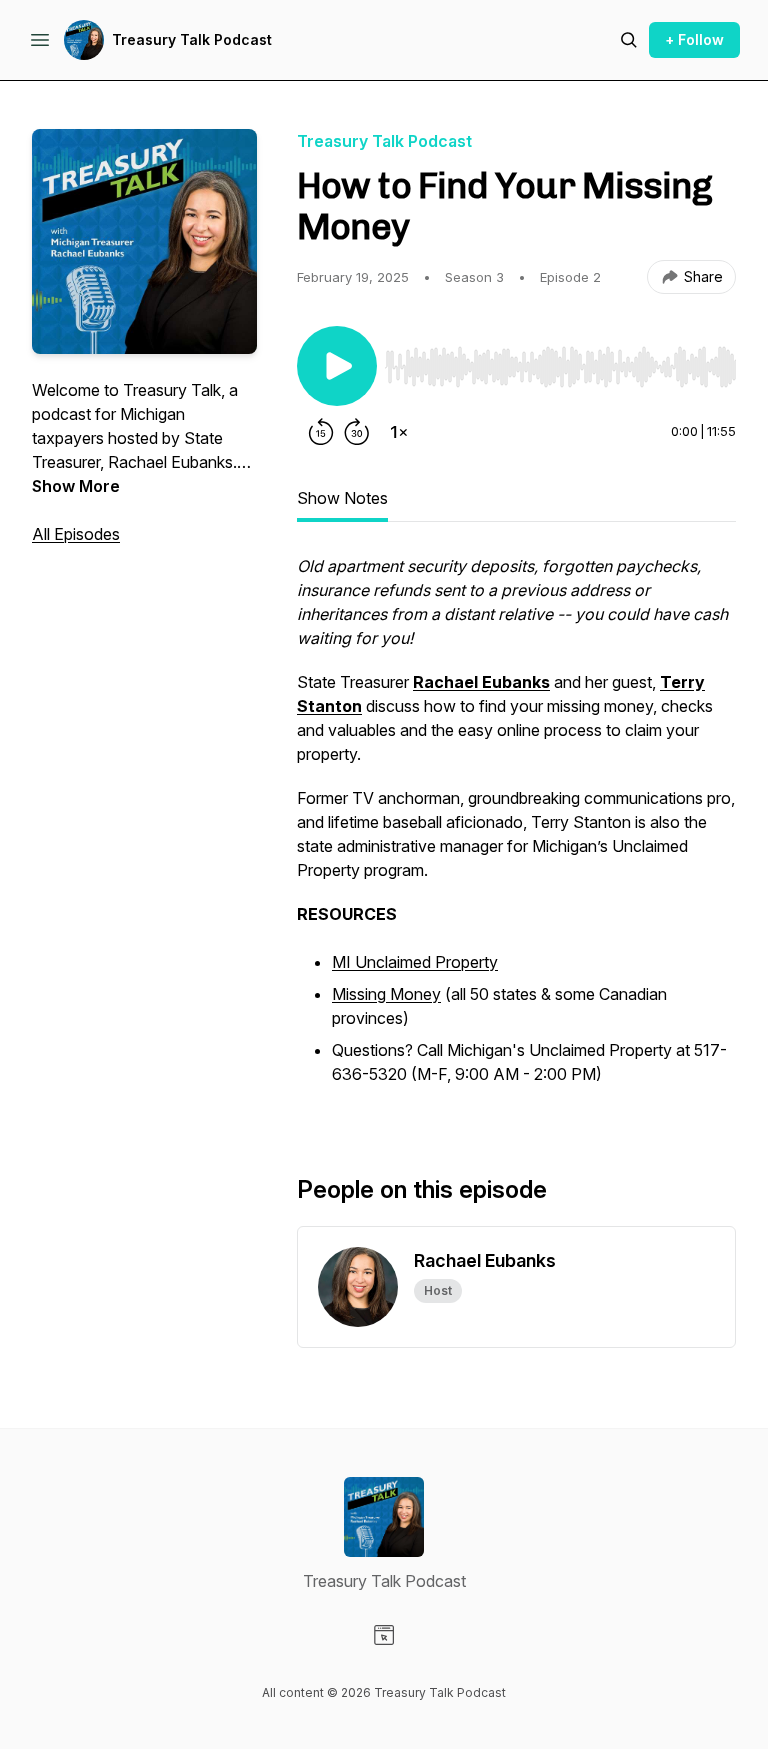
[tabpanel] (516, 832)
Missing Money (386, 994)
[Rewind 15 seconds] (321, 432)
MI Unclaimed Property (415, 962)
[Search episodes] (629, 40)
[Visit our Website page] (384, 1635)
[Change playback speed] (399, 432)
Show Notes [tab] (342, 498)
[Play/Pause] (337, 366)
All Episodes (76, 534)
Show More (76, 486)
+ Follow (694, 39)
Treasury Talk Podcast (192, 39)
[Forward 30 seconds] (357, 432)
